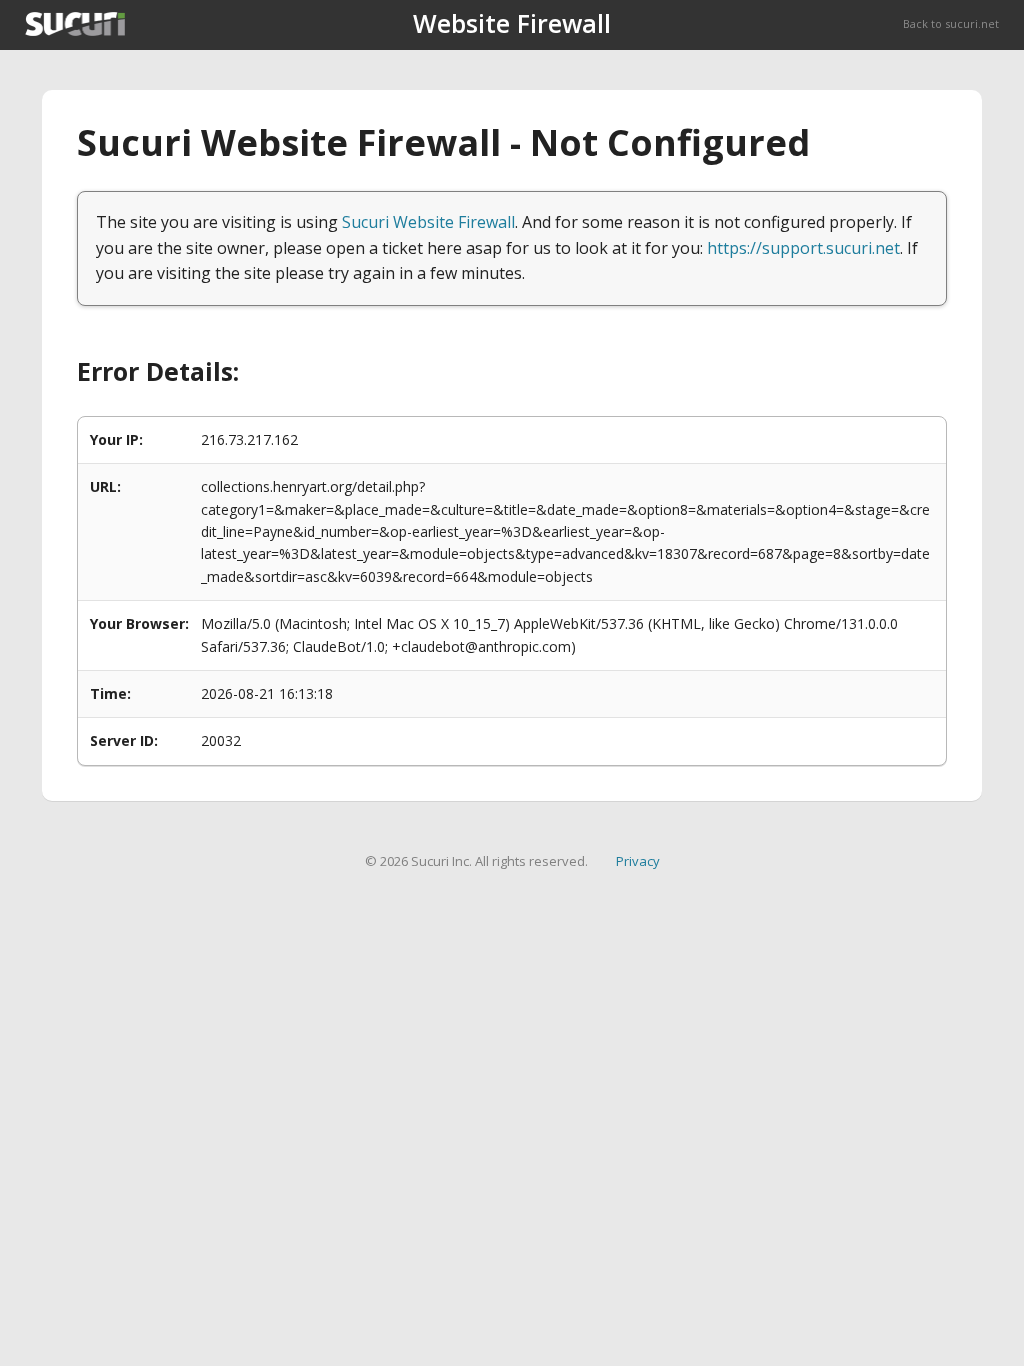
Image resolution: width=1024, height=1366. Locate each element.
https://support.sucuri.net (803, 248)
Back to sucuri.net (951, 23)
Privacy (638, 861)
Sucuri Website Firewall (428, 222)
